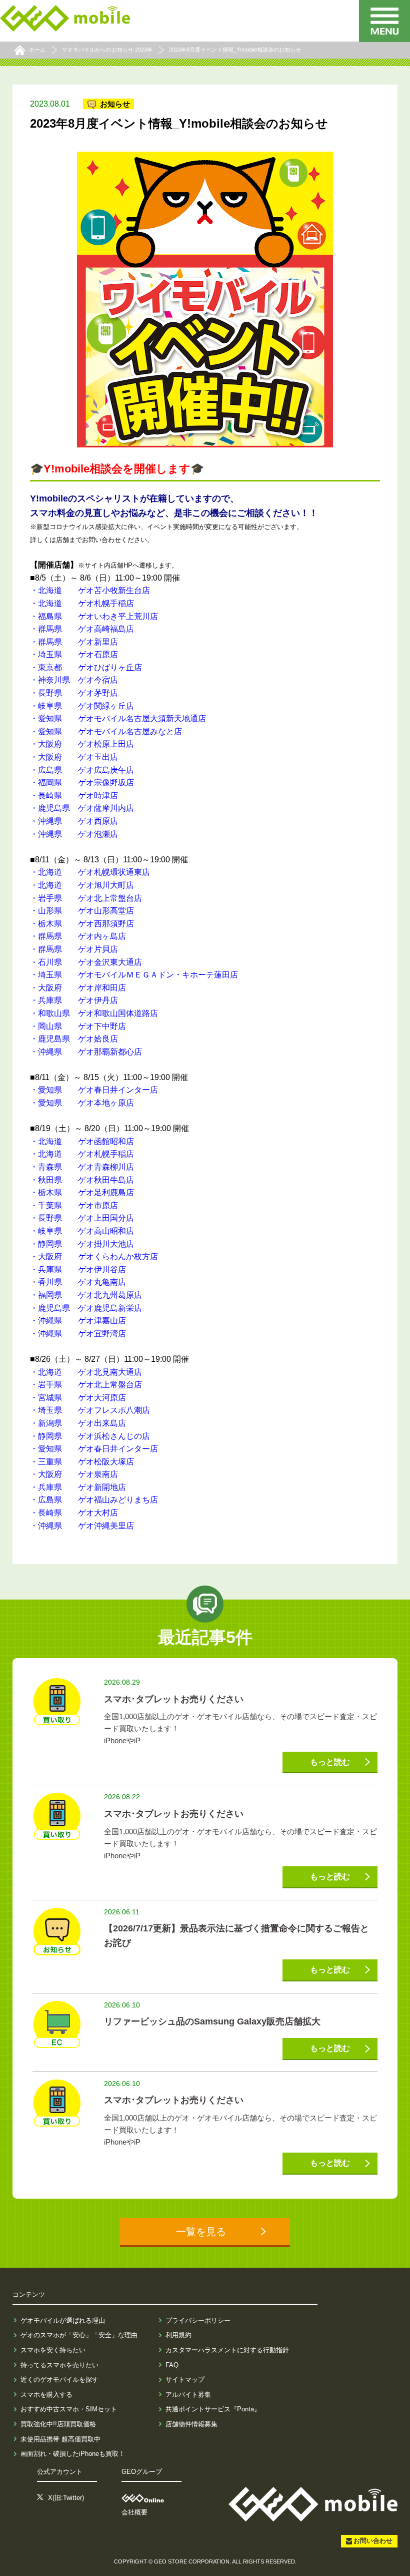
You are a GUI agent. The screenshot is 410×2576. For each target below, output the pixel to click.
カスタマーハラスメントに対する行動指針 (227, 2350)
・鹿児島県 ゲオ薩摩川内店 (82, 808)
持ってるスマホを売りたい (59, 2365)
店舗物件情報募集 (191, 2424)
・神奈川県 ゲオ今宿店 (74, 680)
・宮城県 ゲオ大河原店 (78, 1398)
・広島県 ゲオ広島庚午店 (82, 770)
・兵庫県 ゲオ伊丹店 (74, 1000)
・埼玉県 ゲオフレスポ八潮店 (90, 1410)
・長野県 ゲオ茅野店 (74, 693)
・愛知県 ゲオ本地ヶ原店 (82, 1103)
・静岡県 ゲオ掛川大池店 (82, 1244)
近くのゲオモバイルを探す (59, 2380)
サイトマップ (185, 2380)
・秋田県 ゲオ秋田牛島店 (82, 1180)
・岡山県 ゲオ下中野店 (78, 1026)
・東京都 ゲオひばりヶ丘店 (86, 667)
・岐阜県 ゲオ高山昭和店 (82, 1231)
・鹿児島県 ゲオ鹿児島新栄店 (86, 1308)
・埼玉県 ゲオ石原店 (74, 654)
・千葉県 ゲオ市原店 (74, 1205)
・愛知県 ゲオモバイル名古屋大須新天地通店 (118, 718)
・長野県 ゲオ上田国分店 (82, 1218)
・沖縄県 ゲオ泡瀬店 (74, 834)
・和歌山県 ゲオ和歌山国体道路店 (94, 1013)
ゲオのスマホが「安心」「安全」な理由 (79, 2335)
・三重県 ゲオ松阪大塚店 (82, 1462)
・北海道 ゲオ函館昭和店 (82, 1141)
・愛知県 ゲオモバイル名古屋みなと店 (106, 731)
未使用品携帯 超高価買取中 (60, 2439)
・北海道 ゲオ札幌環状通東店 (90, 872)
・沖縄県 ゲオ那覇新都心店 (86, 1052)
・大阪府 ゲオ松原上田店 (82, 744)
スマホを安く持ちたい (53, 2350)
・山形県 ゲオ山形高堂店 (82, 911)
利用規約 (178, 2335)
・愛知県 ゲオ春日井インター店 (94, 1090)
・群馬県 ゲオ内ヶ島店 (78, 936)
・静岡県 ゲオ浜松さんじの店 (90, 1436)
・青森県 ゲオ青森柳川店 (82, 1167)
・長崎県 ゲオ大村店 (74, 1513)
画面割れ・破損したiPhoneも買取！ (73, 2454)
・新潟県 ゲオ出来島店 (78, 1423)
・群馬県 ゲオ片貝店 (74, 949)
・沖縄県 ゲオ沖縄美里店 (82, 1526)
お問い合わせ (373, 2541)
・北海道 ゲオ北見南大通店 (86, 1372)
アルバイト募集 (188, 2395)
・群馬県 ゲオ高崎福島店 (82, 629)
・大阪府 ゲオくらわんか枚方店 (94, 1256)
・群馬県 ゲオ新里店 (74, 642)
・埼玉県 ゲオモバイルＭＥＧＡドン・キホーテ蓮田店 (134, 975)
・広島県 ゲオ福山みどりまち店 (94, 1500)
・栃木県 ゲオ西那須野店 (82, 924)
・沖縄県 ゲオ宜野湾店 (78, 1334)
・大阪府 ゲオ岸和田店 (78, 988)
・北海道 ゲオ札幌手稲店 (82, 603)
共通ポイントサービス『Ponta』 (213, 2409)
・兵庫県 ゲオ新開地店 (78, 1487)
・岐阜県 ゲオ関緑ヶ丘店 (82, 706)
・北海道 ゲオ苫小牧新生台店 (90, 590)
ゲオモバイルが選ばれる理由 (63, 2321)
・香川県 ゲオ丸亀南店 (78, 1282)
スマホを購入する (46, 2395)
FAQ (172, 2365)
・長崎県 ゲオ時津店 (74, 796)
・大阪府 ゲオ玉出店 (74, 757)
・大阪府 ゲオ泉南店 (74, 1474)
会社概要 (134, 2512)
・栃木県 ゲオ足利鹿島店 (82, 1192)
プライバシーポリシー (198, 2321)
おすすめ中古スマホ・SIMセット (69, 2409)
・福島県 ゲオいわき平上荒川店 (94, 616)
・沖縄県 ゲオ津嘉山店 (78, 1321)
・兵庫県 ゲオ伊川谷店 (78, 1269)
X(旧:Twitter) (66, 2498)
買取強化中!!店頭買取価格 (58, 2424)
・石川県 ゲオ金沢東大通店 (86, 962)
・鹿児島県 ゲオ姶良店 (74, 1039)
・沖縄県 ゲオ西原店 (74, 821)
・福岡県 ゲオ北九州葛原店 (86, 1295)
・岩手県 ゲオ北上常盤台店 (86, 898)
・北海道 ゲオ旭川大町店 (82, 885)
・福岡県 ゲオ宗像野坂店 (82, 783)
